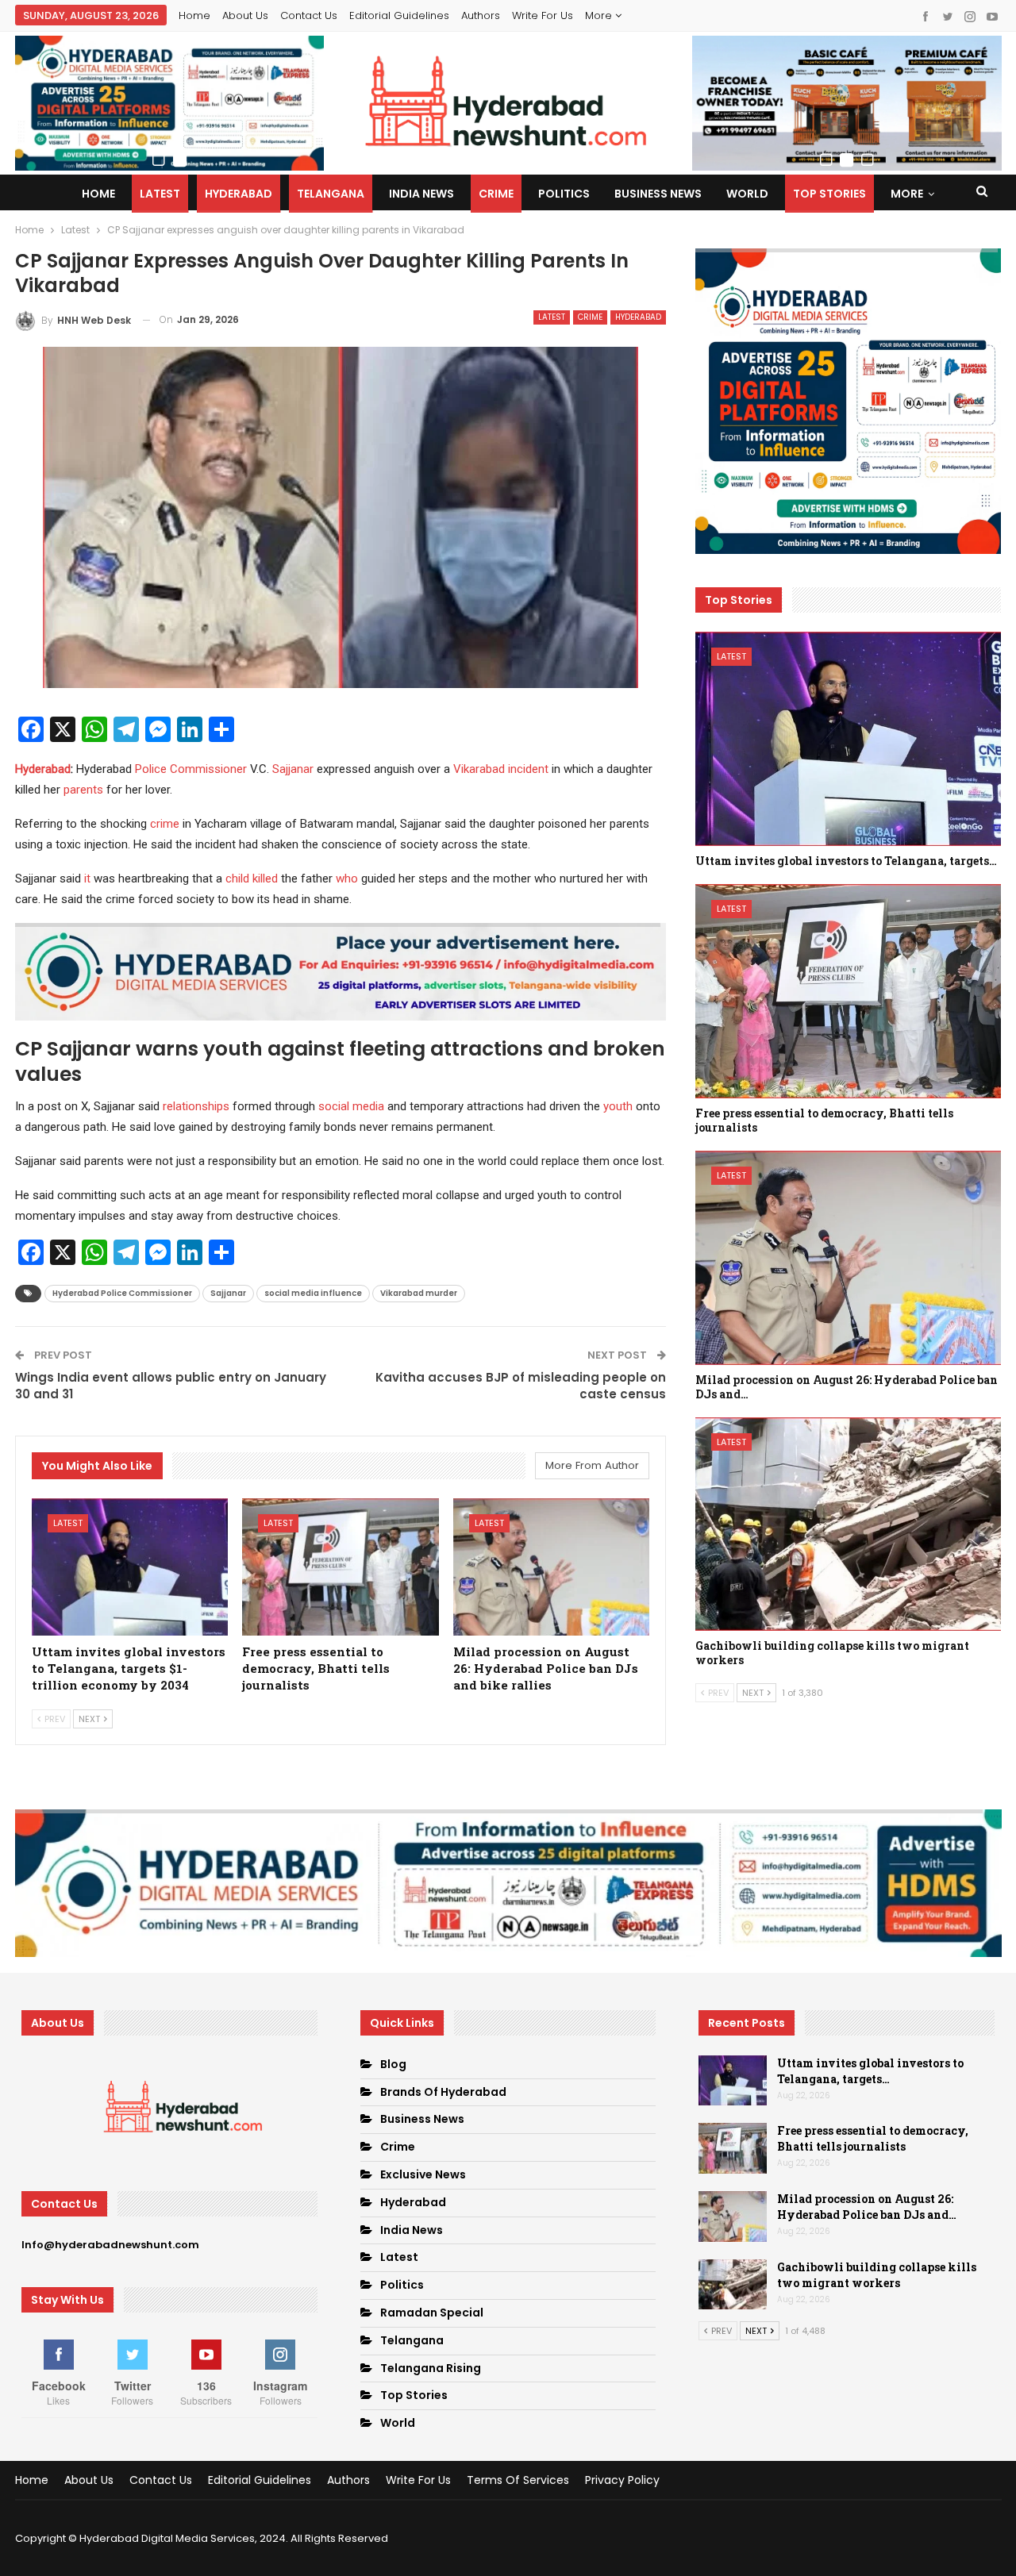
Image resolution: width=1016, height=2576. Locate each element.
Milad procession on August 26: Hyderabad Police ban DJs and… (867, 2207)
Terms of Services (518, 2480)
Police (151, 769)
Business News (658, 194)
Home (194, 15)
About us (245, 15)
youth (618, 1106)
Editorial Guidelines (399, 15)
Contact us (309, 15)
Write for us (543, 15)
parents (83, 790)
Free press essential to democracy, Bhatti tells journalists (873, 2138)
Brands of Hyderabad (443, 2092)
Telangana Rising (431, 2368)
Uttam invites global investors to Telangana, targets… (870, 2071)
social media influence (313, 1293)
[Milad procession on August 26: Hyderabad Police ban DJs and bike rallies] (552, 1567)
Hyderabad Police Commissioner (122, 1293)
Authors (481, 15)
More (600, 15)
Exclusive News (423, 2174)
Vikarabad (479, 769)
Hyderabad (239, 194)
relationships (196, 1106)
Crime (496, 194)
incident (528, 769)
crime (165, 824)
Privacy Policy (622, 2480)
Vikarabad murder (419, 1293)
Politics (564, 194)
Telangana (331, 194)
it (87, 879)
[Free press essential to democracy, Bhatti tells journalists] (341, 1567)
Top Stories (829, 194)
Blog (393, 2064)
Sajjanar (293, 769)
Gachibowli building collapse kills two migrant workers (877, 2275)
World (747, 194)
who (347, 879)
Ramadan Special (432, 2313)
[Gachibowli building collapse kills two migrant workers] (848, 1524)
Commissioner (208, 769)
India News (421, 194)
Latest (160, 194)
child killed (252, 879)
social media (351, 1106)
